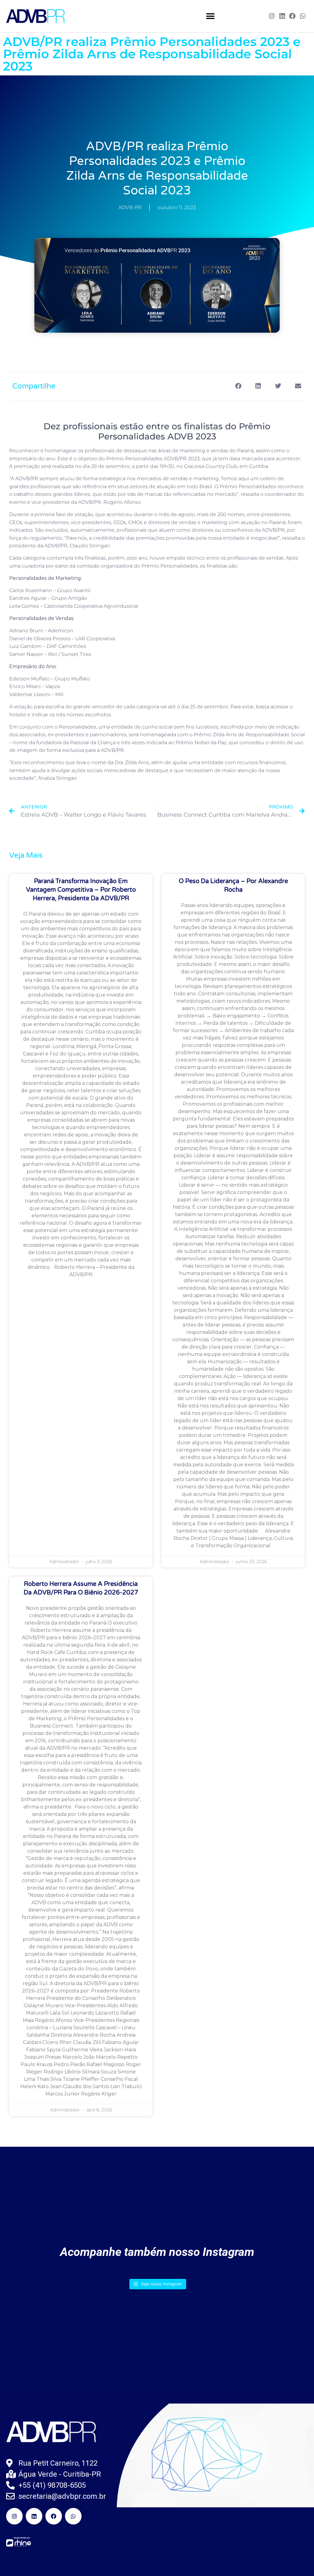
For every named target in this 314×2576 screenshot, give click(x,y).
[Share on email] (298, 386)
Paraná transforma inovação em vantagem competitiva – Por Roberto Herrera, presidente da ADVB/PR (81, 890)
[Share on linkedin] (258, 386)
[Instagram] (272, 16)
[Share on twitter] (278, 386)
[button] (211, 16)
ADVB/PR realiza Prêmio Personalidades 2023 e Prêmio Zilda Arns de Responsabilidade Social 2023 (152, 54)
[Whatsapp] (303, 16)
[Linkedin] (282, 16)
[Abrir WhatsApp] (299, 2561)
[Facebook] (293, 16)
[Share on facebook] (238, 386)
